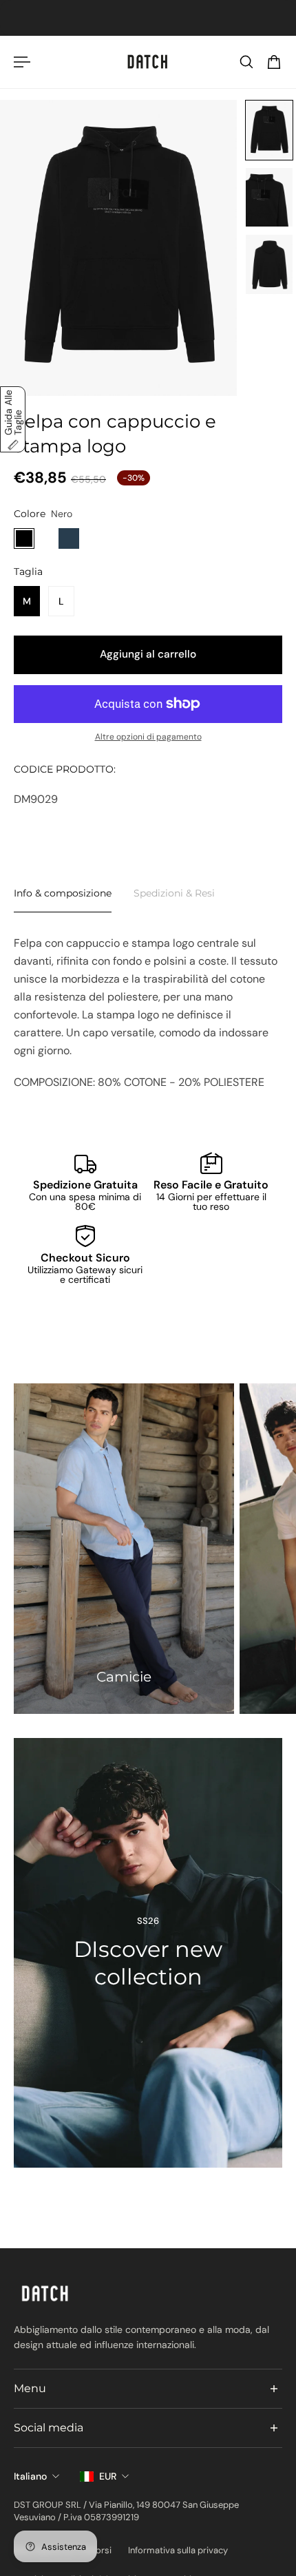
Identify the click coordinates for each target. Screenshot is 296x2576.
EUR (108, 2476)
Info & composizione (63, 893)
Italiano (30, 2476)
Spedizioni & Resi (174, 893)
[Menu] (22, 62)
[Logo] (148, 62)
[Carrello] (274, 62)
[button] (269, 130)
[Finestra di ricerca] (246, 62)
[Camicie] (124, 1549)
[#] (148, 1953)
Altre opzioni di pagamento (148, 737)
